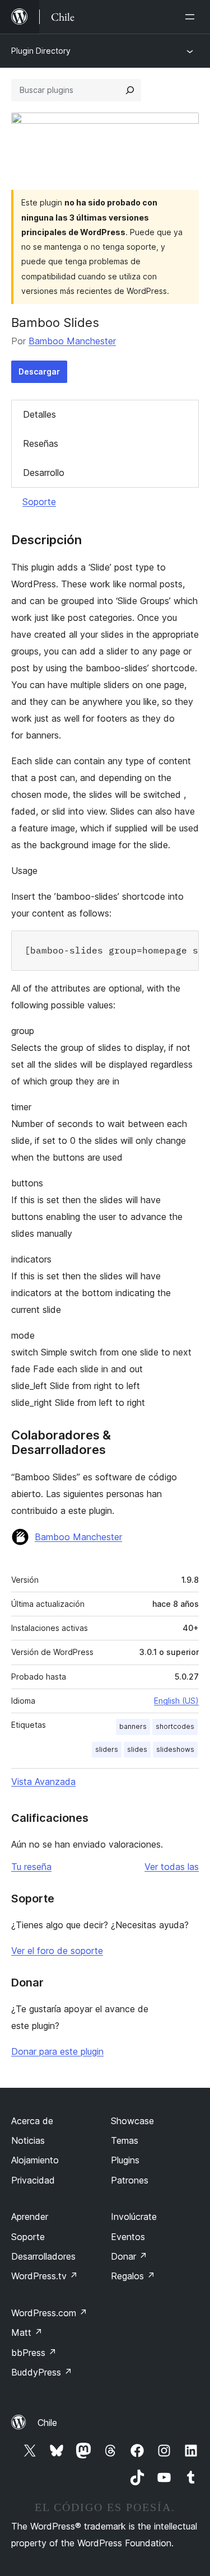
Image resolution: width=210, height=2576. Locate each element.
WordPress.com (49, 2313)
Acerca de (32, 2121)
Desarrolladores (43, 2256)
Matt (27, 2332)
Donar (129, 2256)
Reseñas (41, 443)
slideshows (175, 1749)
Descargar (39, 371)
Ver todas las (172, 1867)
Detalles (39, 414)
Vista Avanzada (43, 1782)
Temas (125, 2140)
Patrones (130, 2180)
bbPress (34, 2353)
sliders (107, 1749)
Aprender (30, 2217)
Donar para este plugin (57, 2051)
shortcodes (175, 1726)
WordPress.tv (45, 2276)
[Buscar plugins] (130, 90)
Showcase (132, 2121)
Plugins (125, 2160)
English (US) (176, 1701)
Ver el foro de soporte (57, 1951)
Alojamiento (35, 2160)
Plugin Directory (41, 51)
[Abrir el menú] (192, 17)
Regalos (133, 2276)
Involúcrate (134, 2217)
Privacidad (33, 2180)
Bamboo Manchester (72, 341)
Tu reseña (31, 1867)
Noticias (28, 2140)
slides (137, 1749)
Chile (47, 2423)
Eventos (128, 2237)
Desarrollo (44, 473)
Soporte (39, 502)
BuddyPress (42, 2372)
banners (133, 1726)
